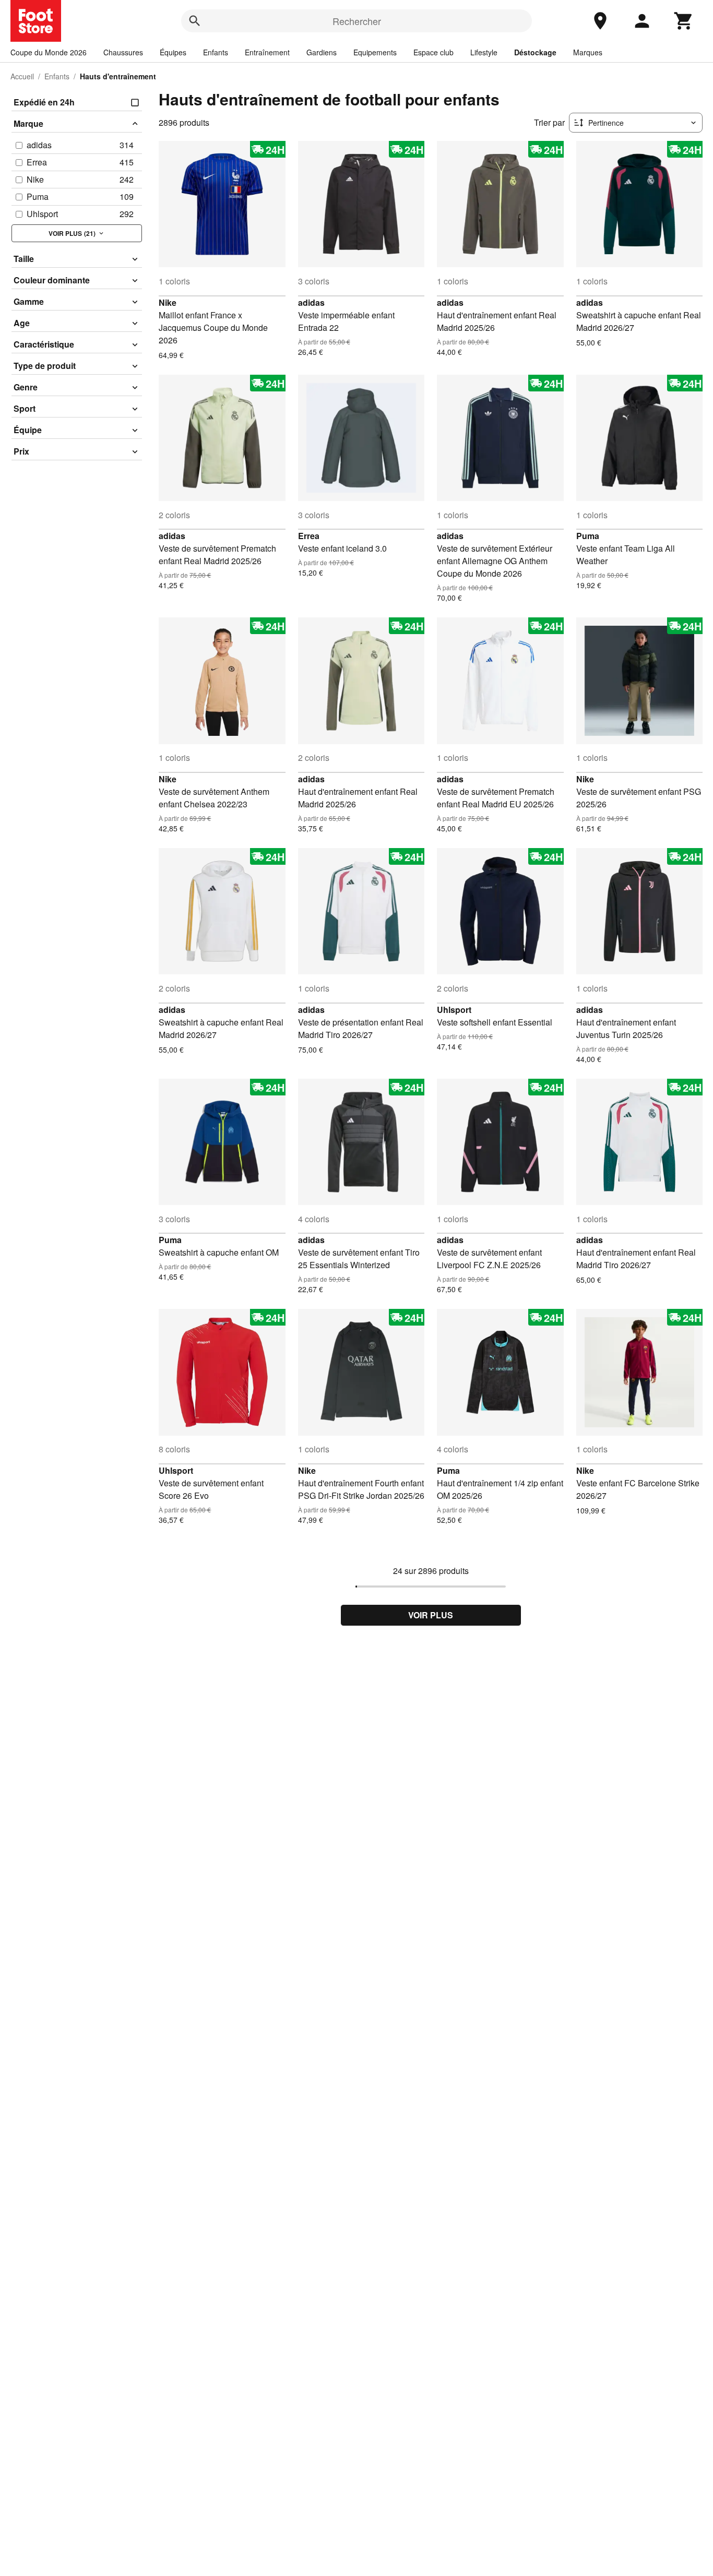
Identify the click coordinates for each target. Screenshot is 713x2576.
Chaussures (123, 52)
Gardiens (322, 52)
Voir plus (431, 1615)
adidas (311, 302)
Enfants (216, 52)
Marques (588, 52)
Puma (588, 536)
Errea (309, 536)
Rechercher (357, 21)
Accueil (22, 76)
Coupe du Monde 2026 (49, 52)
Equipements (375, 52)
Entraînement (267, 52)
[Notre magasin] (600, 21)
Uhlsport (454, 1010)
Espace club (433, 52)
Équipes (173, 52)
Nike (168, 302)
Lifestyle (484, 52)
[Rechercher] (195, 21)
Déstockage (535, 52)
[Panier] (684, 21)
